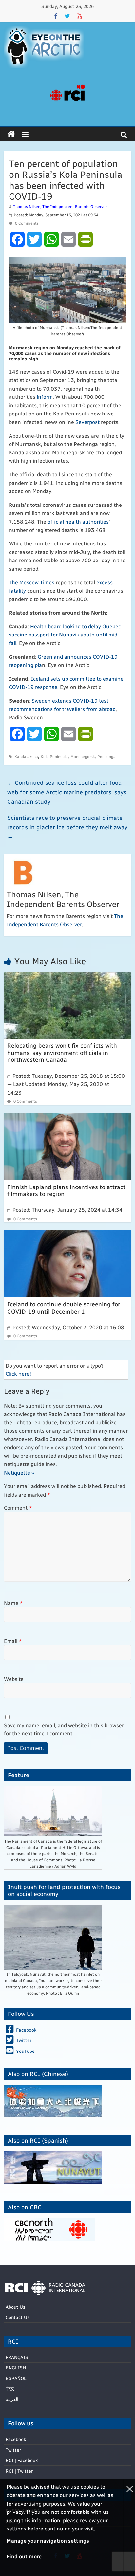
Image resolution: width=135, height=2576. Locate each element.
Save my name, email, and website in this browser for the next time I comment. (64, 1729)
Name (13, 1603)
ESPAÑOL (16, 2378)
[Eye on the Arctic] (11, 134)
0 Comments (26, 223)
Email (13, 1641)
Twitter (13, 2450)
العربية (12, 2399)
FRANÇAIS (17, 2357)
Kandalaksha (26, 756)
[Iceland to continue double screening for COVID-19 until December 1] (67, 1234)
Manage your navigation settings (48, 2540)
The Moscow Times (32, 582)
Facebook (16, 2439)
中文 (10, 2389)
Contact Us (18, 2317)
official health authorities (78, 521)
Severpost (87, 422)
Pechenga (106, 756)
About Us (15, 2307)
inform (45, 397)
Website (14, 1679)
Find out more (24, 2556)
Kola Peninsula (54, 756)
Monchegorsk (83, 756)
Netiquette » (19, 1472)
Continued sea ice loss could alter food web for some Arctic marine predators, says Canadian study (67, 792)
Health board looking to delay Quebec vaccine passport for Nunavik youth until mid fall (65, 635)
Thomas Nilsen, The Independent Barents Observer (60, 206)
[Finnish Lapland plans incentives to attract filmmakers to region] (67, 1117)
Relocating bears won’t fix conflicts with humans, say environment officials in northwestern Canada (62, 1052)
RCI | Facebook (22, 2460)
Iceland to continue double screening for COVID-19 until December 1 (64, 1307)
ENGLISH (16, 2368)
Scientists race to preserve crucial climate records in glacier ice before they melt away (67, 827)
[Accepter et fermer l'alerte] (129, 2528)
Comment (18, 1508)
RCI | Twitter (19, 2471)
